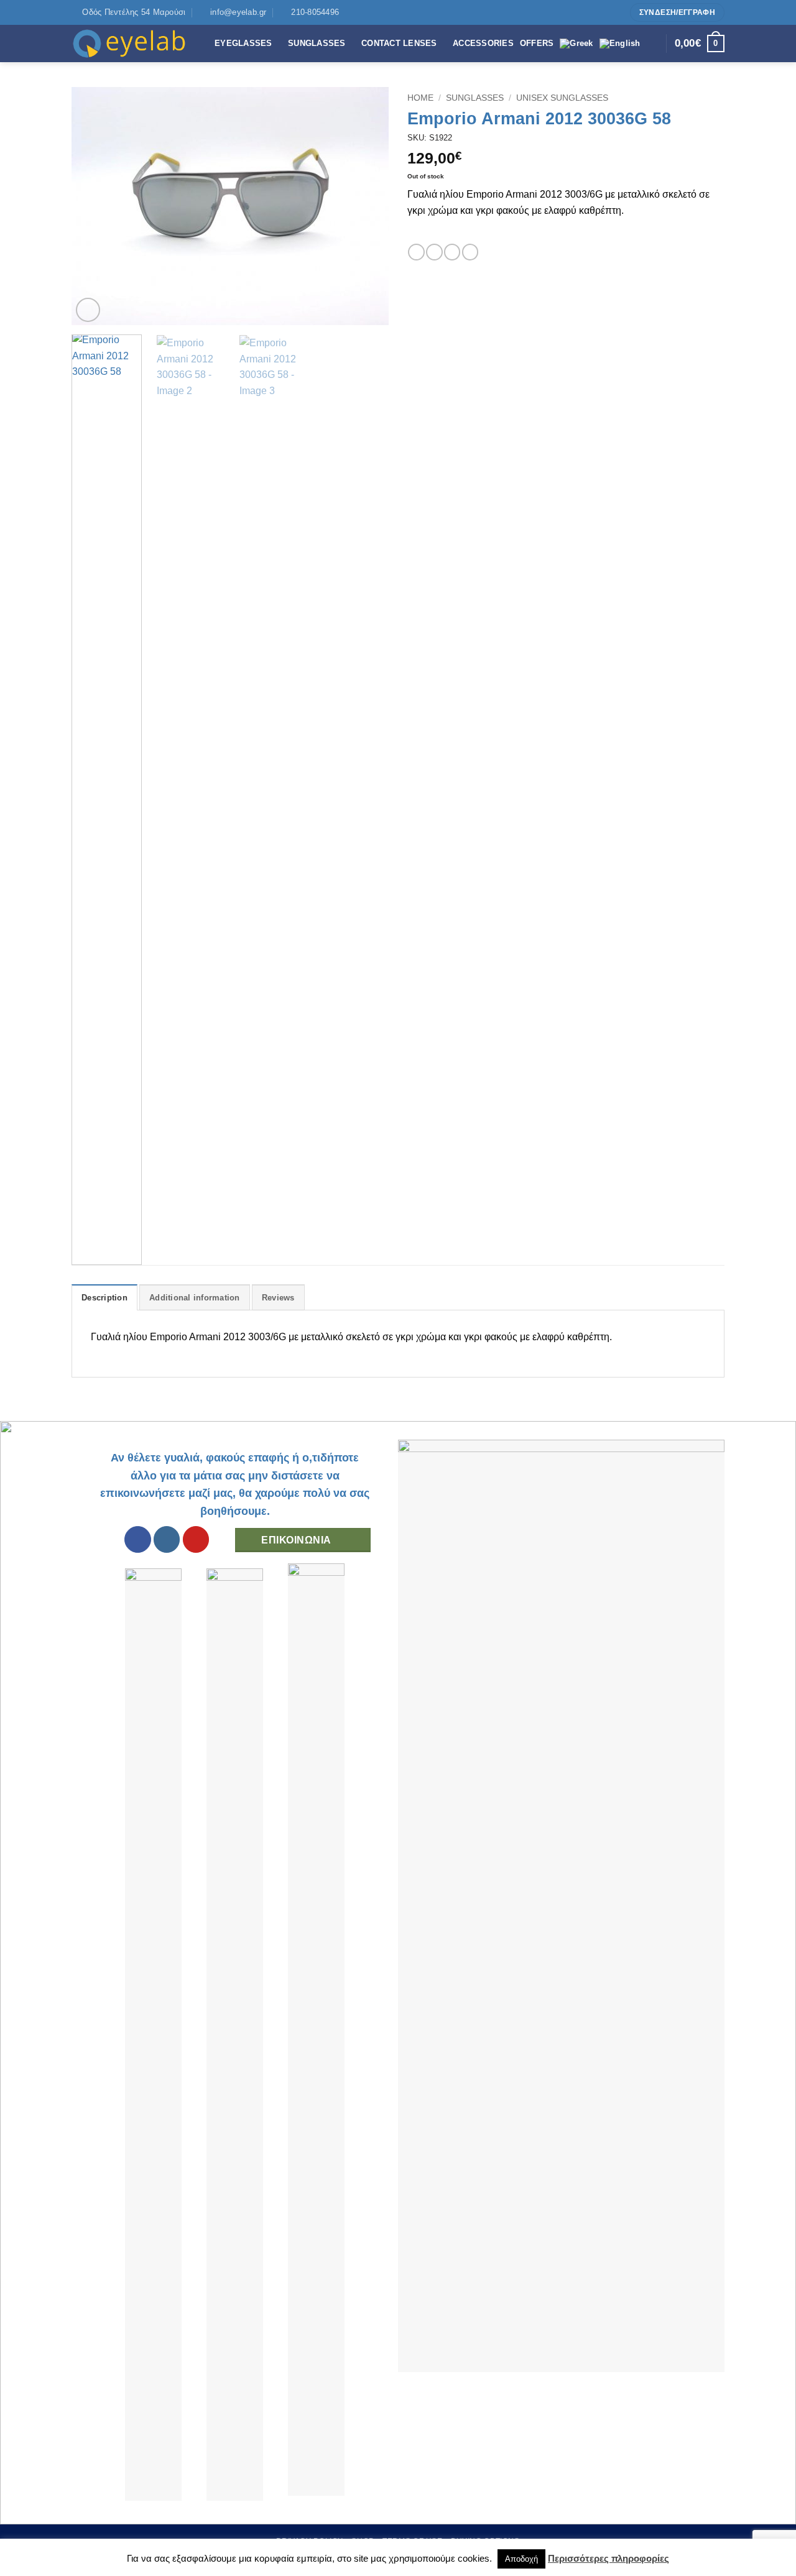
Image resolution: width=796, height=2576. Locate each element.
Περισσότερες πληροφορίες (609, 2558)
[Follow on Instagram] (603, 12)
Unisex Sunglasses (562, 98)
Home (420, 98)
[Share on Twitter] (434, 252)
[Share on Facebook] (416, 252)
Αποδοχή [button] (521, 2559)
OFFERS (537, 43)
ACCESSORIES (483, 43)
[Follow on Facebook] (591, 12)
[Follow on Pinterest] (615, 12)
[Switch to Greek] (576, 44)
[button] (88, 310)
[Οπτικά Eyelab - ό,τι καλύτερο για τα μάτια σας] (134, 44)
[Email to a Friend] (452, 252)
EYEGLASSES (243, 43)
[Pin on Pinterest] (470, 252)
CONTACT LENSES (399, 43)
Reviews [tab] (278, 1298)
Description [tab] (104, 1298)
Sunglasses (475, 98)
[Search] (653, 44)
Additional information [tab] (195, 1298)
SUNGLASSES (317, 43)
